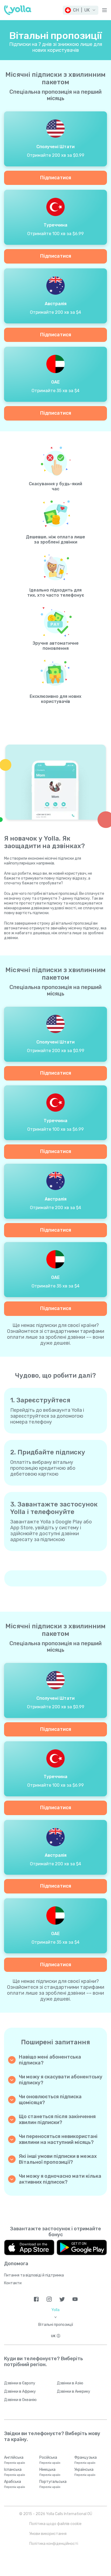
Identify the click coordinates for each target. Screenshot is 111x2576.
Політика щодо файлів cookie (55, 2524)
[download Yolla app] (29, 2247)
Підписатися (56, 178)
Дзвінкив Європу (20, 2383)
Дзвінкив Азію (70, 2383)
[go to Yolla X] (62, 2299)
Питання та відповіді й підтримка (34, 2275)
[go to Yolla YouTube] (75, 2299)
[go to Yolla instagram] (49, 2299)
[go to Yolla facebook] (36, 2299)
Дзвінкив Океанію (20, 2400)
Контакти (13, 2283)
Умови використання (48, 2534)
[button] (81, 10)
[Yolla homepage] (18, 10)
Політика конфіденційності (54, 2544)
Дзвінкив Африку (20, 2391)
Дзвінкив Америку (74, 2391)
